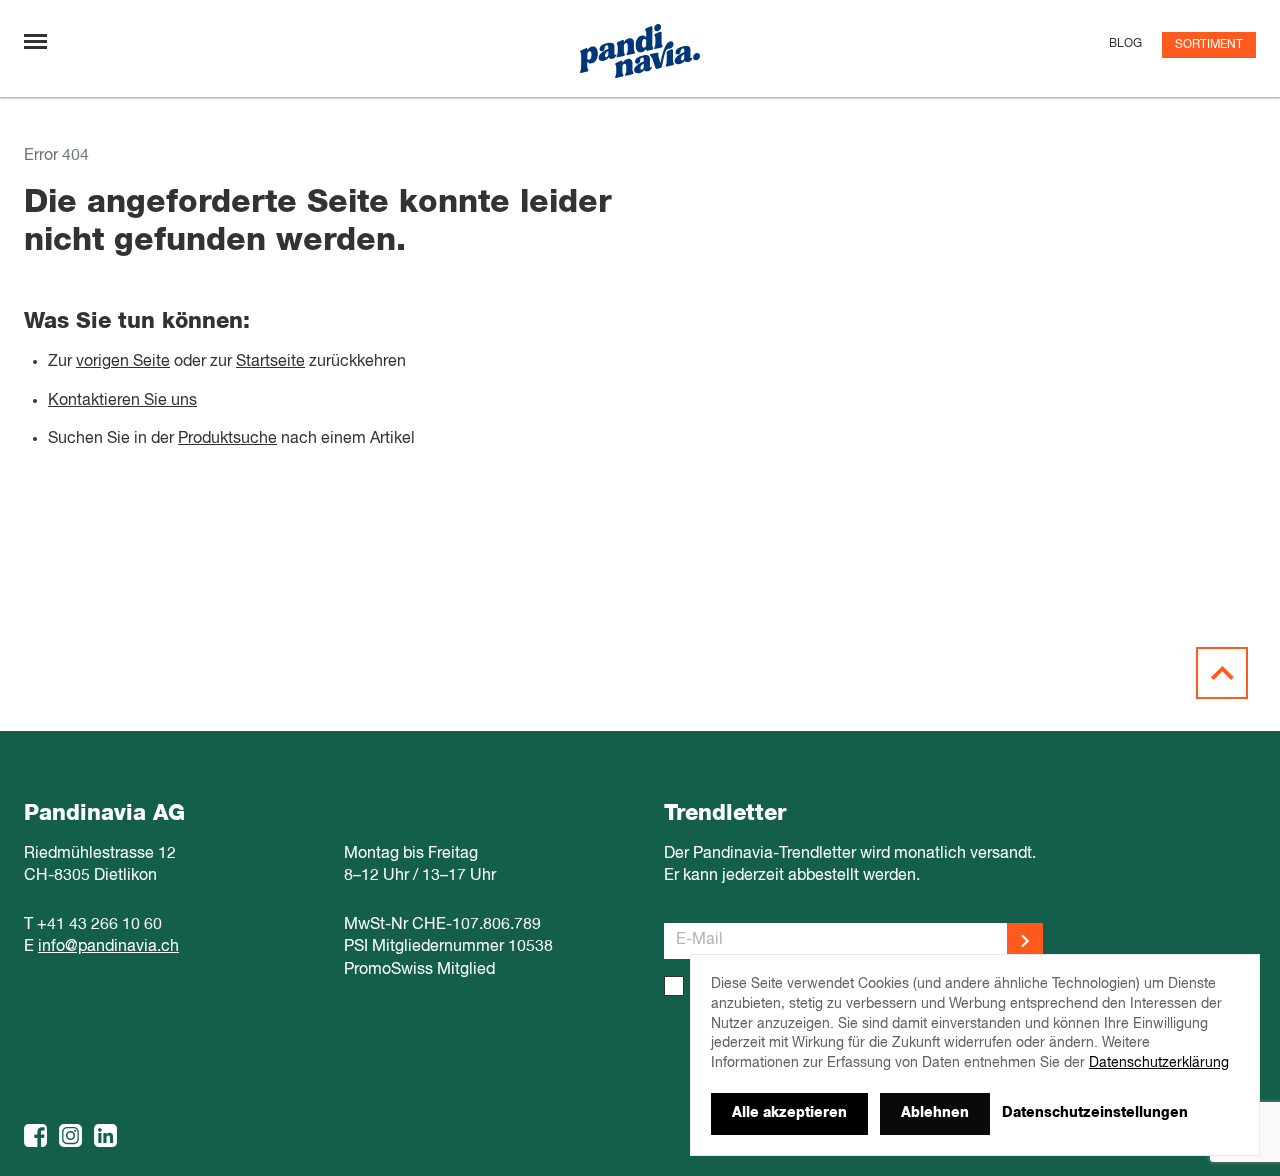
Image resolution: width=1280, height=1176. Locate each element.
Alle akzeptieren (789, 1113)
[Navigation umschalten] (35, 41)
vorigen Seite (123, 362)
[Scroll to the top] (1222, 673)
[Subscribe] (1025, 941)
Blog (1125, 44)
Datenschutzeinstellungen (1095, 1113)
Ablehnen (935, 1113)
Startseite (270, 362)
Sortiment (1209, 45)
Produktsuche (227, 439)
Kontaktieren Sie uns (122, 401)
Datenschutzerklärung (1159, 1063)
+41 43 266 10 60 (99, 925)
